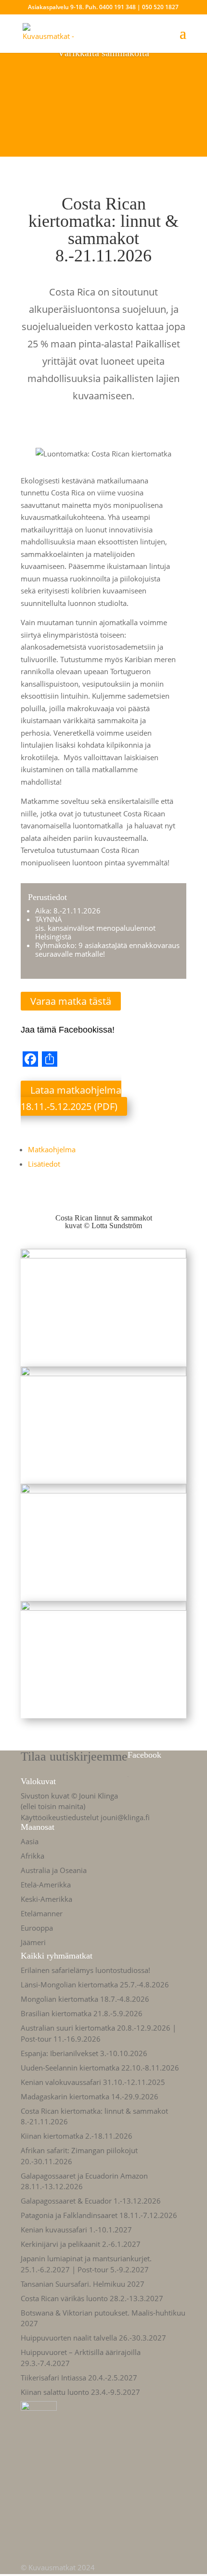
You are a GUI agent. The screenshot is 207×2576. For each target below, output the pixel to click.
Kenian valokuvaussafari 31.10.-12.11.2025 (93, 2082)
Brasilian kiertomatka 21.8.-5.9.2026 (82, 2013)
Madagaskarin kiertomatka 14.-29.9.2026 (90, 2096)
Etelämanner (42, 1913)
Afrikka (32, 1856)
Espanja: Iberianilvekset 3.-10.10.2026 (84, 2053)
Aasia (30, 1841)
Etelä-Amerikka (46, 1885)
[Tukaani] (103, 1360)
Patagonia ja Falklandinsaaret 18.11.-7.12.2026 (99, 2215)
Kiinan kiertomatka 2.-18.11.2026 (77, 2136)
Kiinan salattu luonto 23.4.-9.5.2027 (80, 2392)
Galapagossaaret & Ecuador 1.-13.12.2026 (91, 2201)
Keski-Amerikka (46, 1899)
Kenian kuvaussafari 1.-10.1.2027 (76, 2230)
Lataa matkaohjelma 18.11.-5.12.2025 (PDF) (71, 1098)
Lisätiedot (44, 1164)
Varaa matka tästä (71, 1001)
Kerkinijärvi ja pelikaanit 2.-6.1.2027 (81, 2244)
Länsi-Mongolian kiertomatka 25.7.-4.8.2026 (95, 1984)
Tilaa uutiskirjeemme (74, 1756)
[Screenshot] (103, 1477)
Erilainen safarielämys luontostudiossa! (85, 1970)
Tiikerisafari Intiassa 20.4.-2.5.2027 (79, 2378)
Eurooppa (37, 1928)
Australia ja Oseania (54, 1870)
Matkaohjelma (52, 1149)
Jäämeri (33, 1942)
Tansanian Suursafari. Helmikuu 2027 (83, 2284)
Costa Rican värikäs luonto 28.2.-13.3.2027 (92, 2298)
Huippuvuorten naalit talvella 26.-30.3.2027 (93, 2338)
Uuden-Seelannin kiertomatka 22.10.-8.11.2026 (100, 2068)
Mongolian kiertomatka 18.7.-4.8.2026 (85, 1999)
